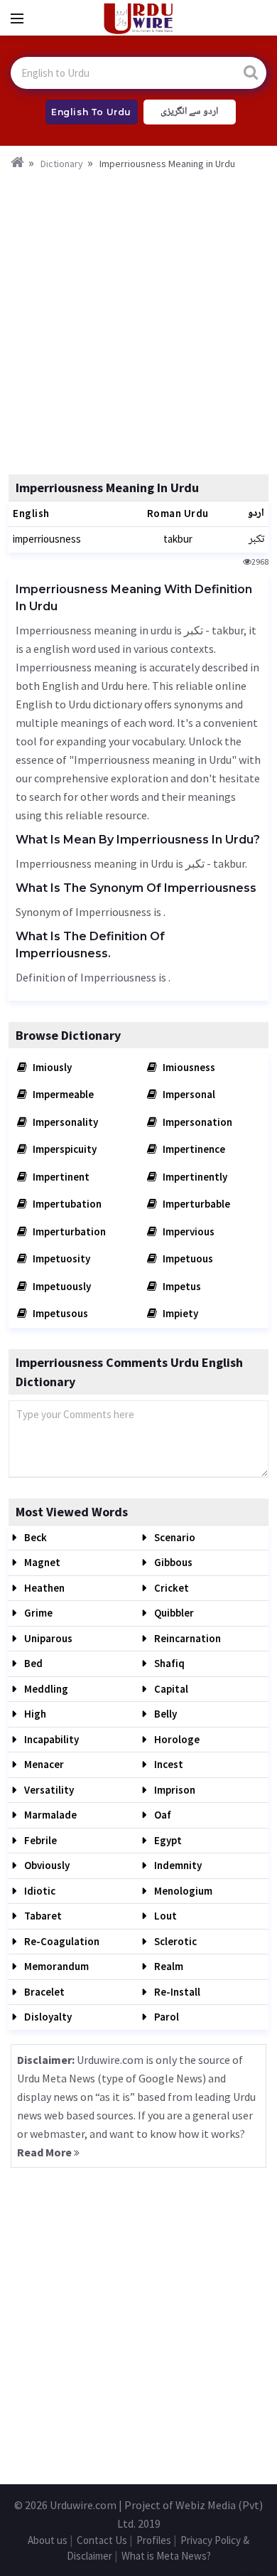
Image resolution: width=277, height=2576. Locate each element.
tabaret (42, 1916)
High (34, 1714)
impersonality (64, 1122)
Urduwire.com (83, 2505)
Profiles (154, 2540)
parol (165, 2017)
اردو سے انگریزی (189, 112)
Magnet (41, 1562)
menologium (182, 1891)
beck (34, 1537)
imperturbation (68, 1231)
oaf (162, 1815)
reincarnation (186, 1638)
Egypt (167, 1840)
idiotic (39, 1891)
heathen (43, 1588)
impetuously (61, 1286)
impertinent (60, 1177)
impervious (188, 1231)
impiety (179, 1313)
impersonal (188, 1094)
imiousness (188, 1067)
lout (164, 1916)
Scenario (174, 1537)
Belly (164, 1714)
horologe (176, 1739)
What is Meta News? (166, 2556)
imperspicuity (64, 1149)
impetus (181, 1286)
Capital (170, 1689)
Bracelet (43, 1992)
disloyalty (47, 2017)
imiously (51, 1067)
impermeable (62, 1094)
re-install (176, 1992)
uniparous (47, 1638)
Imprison (174, 1790)
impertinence (193, 1149)
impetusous (59, 1313)
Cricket (170, 1588)
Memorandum (55, 1966)
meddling (45, 1689)
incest (168, 1764)
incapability (50, 1739)
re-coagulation (61, 1941)
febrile (39, 1840)
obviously (46, 1865)
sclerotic (174, 1941)
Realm (168, 1966)
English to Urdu (91, 112)
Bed (32, 1663)
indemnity (177, 1865)
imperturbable (195, 1204)
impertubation (66, 1204)
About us (48, 2540)
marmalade (49, 1815)
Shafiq (168, 1663)
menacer (43, 1764)
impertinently (194, 1177)
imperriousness (47, 539)
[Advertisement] (138, 318)
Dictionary (62, 164)
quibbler (173, 1613)
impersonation (196, 1122)
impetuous (187, 1258)
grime (37, 1613)
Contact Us (102, 2540)
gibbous (172, 1562)
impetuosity (60, 1258)
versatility (48, 1790)
